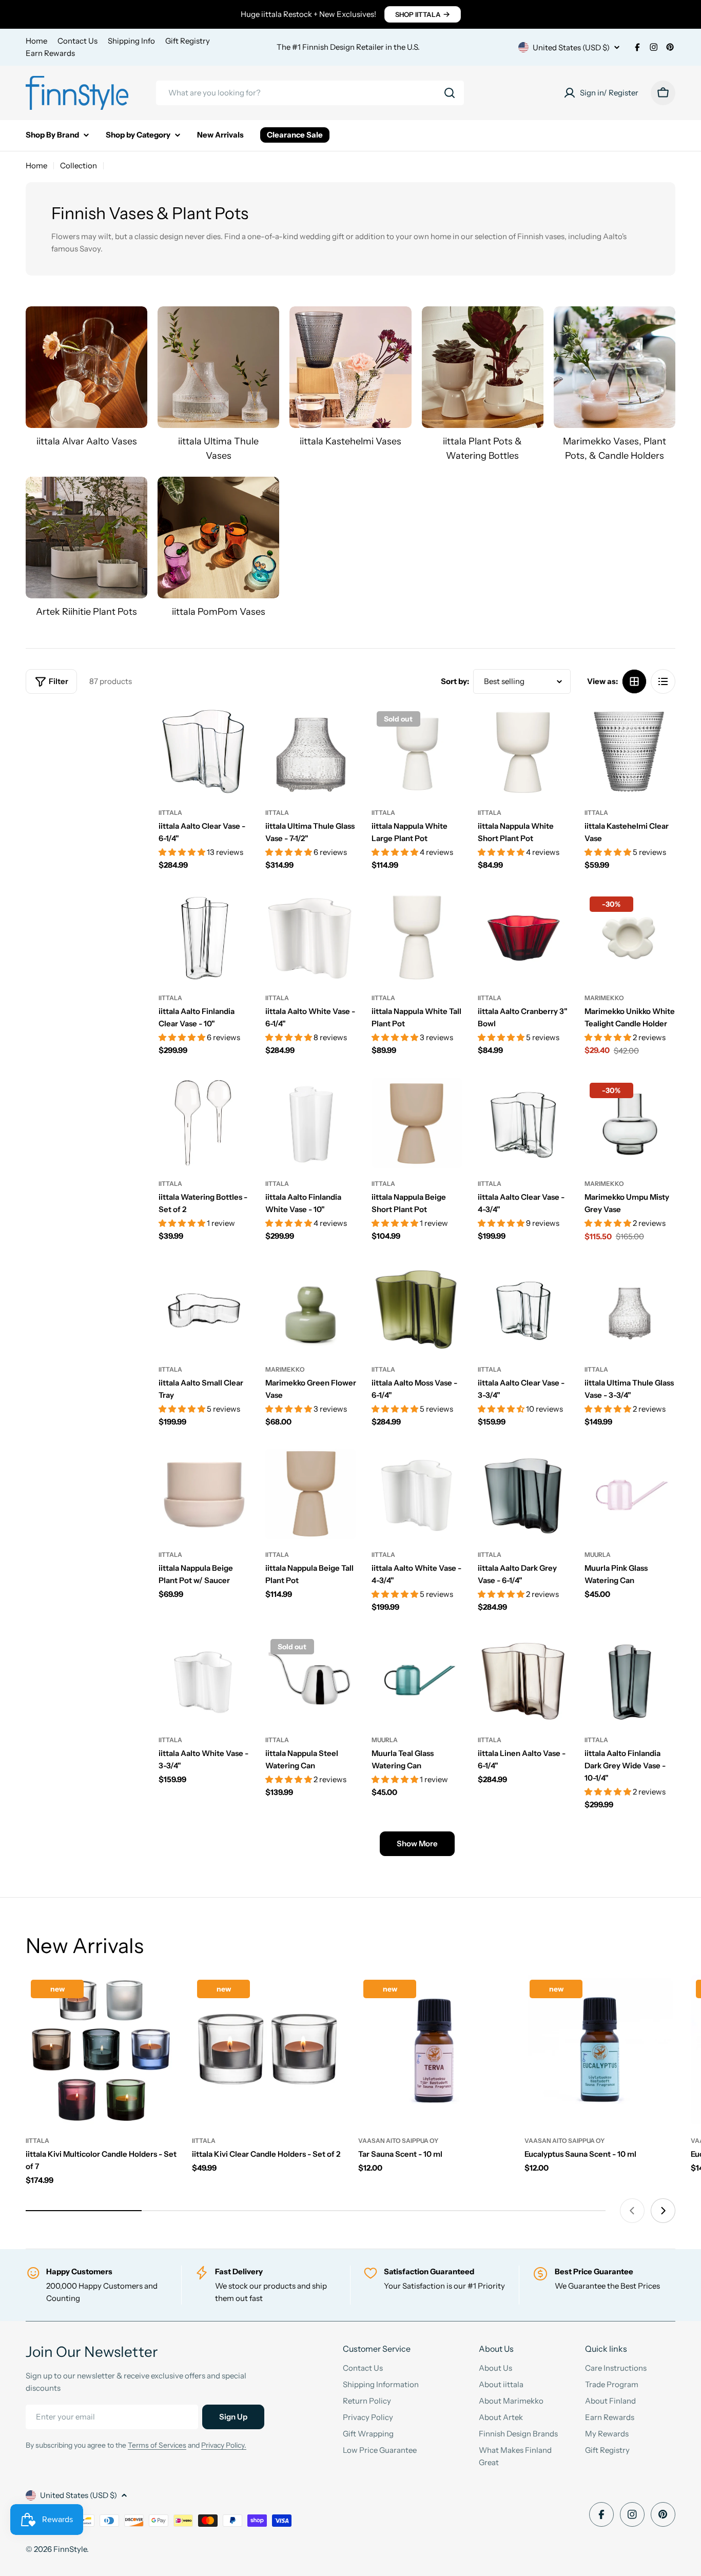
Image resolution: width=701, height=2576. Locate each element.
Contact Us (77, 41)
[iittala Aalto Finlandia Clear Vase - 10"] (204, 937)
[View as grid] (634, 681)
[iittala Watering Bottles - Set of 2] (204, 1123)
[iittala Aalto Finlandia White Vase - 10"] (311, 1123)
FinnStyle (70, 2549)
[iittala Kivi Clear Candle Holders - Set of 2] (267, 2050)
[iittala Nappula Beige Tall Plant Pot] (311, 1494)
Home (36, 41)
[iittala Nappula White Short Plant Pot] (523, 752)
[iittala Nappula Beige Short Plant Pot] (417, 1123)
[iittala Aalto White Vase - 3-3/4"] (204, 1679)
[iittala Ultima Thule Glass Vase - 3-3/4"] (630, 1309)
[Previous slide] (632, 2211)
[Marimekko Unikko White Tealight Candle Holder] (630, 937)
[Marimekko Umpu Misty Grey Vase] (630, 1123)
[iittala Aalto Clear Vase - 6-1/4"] (204, 752)
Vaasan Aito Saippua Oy (398, 2141)
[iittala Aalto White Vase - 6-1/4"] (311, 937)
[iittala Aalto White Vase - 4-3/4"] (417, 1494)
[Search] (450, 93)
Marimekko (604, 998)
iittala (170, 813)
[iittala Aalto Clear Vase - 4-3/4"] (523, 1123)
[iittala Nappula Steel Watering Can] (311, 1679)
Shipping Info (131, 41)
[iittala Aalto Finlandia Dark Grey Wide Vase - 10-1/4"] (630, 1679)
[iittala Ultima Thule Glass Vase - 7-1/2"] (311, 752)
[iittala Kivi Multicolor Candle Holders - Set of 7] (101, 2050)
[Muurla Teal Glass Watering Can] (417, 1679)
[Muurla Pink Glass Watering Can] (630, 1494)
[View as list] (663, 681)
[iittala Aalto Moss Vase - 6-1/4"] (417, 1309)
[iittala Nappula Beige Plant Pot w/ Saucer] (204, 1494)
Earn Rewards (50, 53)
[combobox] (310, 93)
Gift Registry (188, 41)
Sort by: (455, 681)
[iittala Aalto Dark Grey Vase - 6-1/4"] (523, 1494)
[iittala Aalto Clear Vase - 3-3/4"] (523, 1309)
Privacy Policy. (224, 2445)
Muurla (598, 1555)
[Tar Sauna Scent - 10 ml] (434, 2050)
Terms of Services (157, 2445)
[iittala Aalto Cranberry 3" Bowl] (523, 937)
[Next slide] (663, 2211)
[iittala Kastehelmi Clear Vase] (630, 752)
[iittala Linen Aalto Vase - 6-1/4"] (523, 1679)
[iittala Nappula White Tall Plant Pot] (417, 937)
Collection (79, 165)
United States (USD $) (571, 47)
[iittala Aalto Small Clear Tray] (204, 1309)
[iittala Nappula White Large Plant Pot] (417, 752)
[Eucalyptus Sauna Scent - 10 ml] (600, 2050)
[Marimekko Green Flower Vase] (311, 1309)
